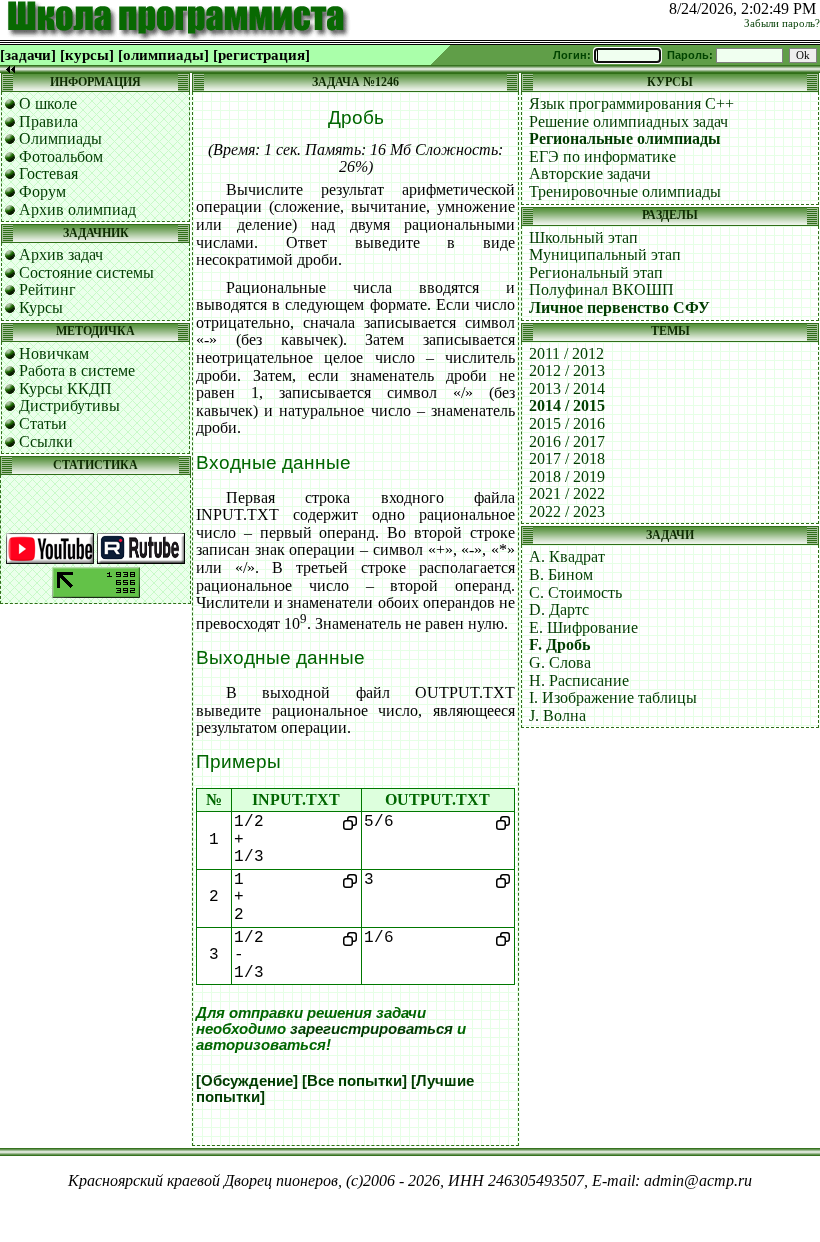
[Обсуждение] (247, 1081)
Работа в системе (77, 370)
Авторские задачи (590, 173)
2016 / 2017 (567, 441)
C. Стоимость (575, 592)
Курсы (41, 307)
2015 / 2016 (567, 423)
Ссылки (46, 441)
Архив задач (61, 254)
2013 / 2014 (567, 388)
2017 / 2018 (567, 458)
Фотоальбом (61, 156)
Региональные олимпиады (625, 138)
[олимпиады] (163, 55)
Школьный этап (583, 237)
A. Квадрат (567, 556)
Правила (48, 121)
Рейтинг (47, 289)
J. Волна (557, 715)
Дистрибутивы (69, 405)
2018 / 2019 (567, 476)
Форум (42, 191)
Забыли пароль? (782, 23)
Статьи (43, 423)
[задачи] (28, 55)
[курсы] (87, 55)
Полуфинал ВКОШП (601, 289)
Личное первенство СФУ (619, 307)
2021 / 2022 (567, 493)
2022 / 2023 (567, 511)
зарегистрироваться (371, 1029)
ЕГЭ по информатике (602, 156)
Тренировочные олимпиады (625, 191)
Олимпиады (60, 138)
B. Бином (561, 574)
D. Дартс (559, 609)
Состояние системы (86, 272)
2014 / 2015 (567, 405)
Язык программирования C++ (631, 103)
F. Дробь (559, 644)
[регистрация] (261, 55)
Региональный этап (596, 272)
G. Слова (560, 662)
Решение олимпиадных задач (628, 121)
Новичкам (54, 353)
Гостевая (48, 173)
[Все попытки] (354, 1081)
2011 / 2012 (566, 353)
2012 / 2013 (567, 370)
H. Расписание (579, 680)
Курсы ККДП (65, 388)
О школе (48, 103)
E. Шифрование (583, 627)
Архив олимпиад (77, 209)
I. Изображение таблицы (613, 697)
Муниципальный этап (605, 254)
